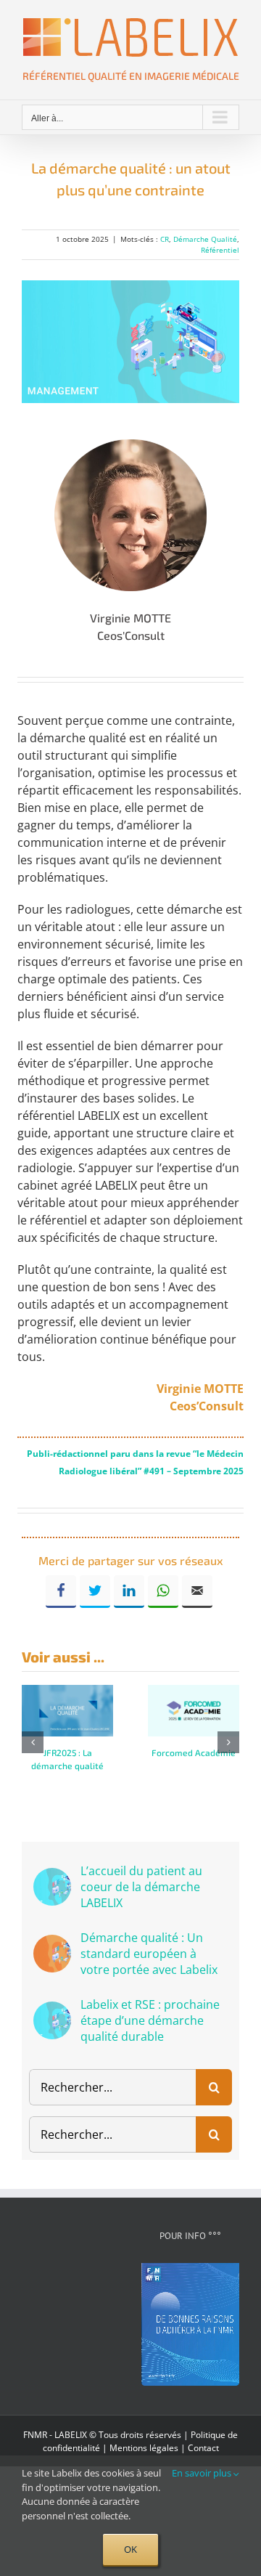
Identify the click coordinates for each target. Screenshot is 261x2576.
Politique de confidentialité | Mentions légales (141, 2441)
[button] (33, 1742)
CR (165, 239)
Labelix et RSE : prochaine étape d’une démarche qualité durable (150, 2020)
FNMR (35, 2435)
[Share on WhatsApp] (163, 1592)
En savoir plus (203, 2473)
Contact (203, 2448)
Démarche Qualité (205, 239)
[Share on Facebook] (61, 1592)
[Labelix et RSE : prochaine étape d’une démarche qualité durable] (52, 2010)
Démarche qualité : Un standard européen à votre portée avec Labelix (149, 1954)
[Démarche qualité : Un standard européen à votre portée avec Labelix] (52, 1943)
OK (130, 2549)
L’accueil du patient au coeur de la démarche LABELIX (141, 1887)
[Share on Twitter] (95, 1592)
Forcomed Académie (194, 1752)
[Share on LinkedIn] (129, 1592)
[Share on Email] (197, 1592)
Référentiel (220, 250)
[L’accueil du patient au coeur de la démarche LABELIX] (52, 1877)
